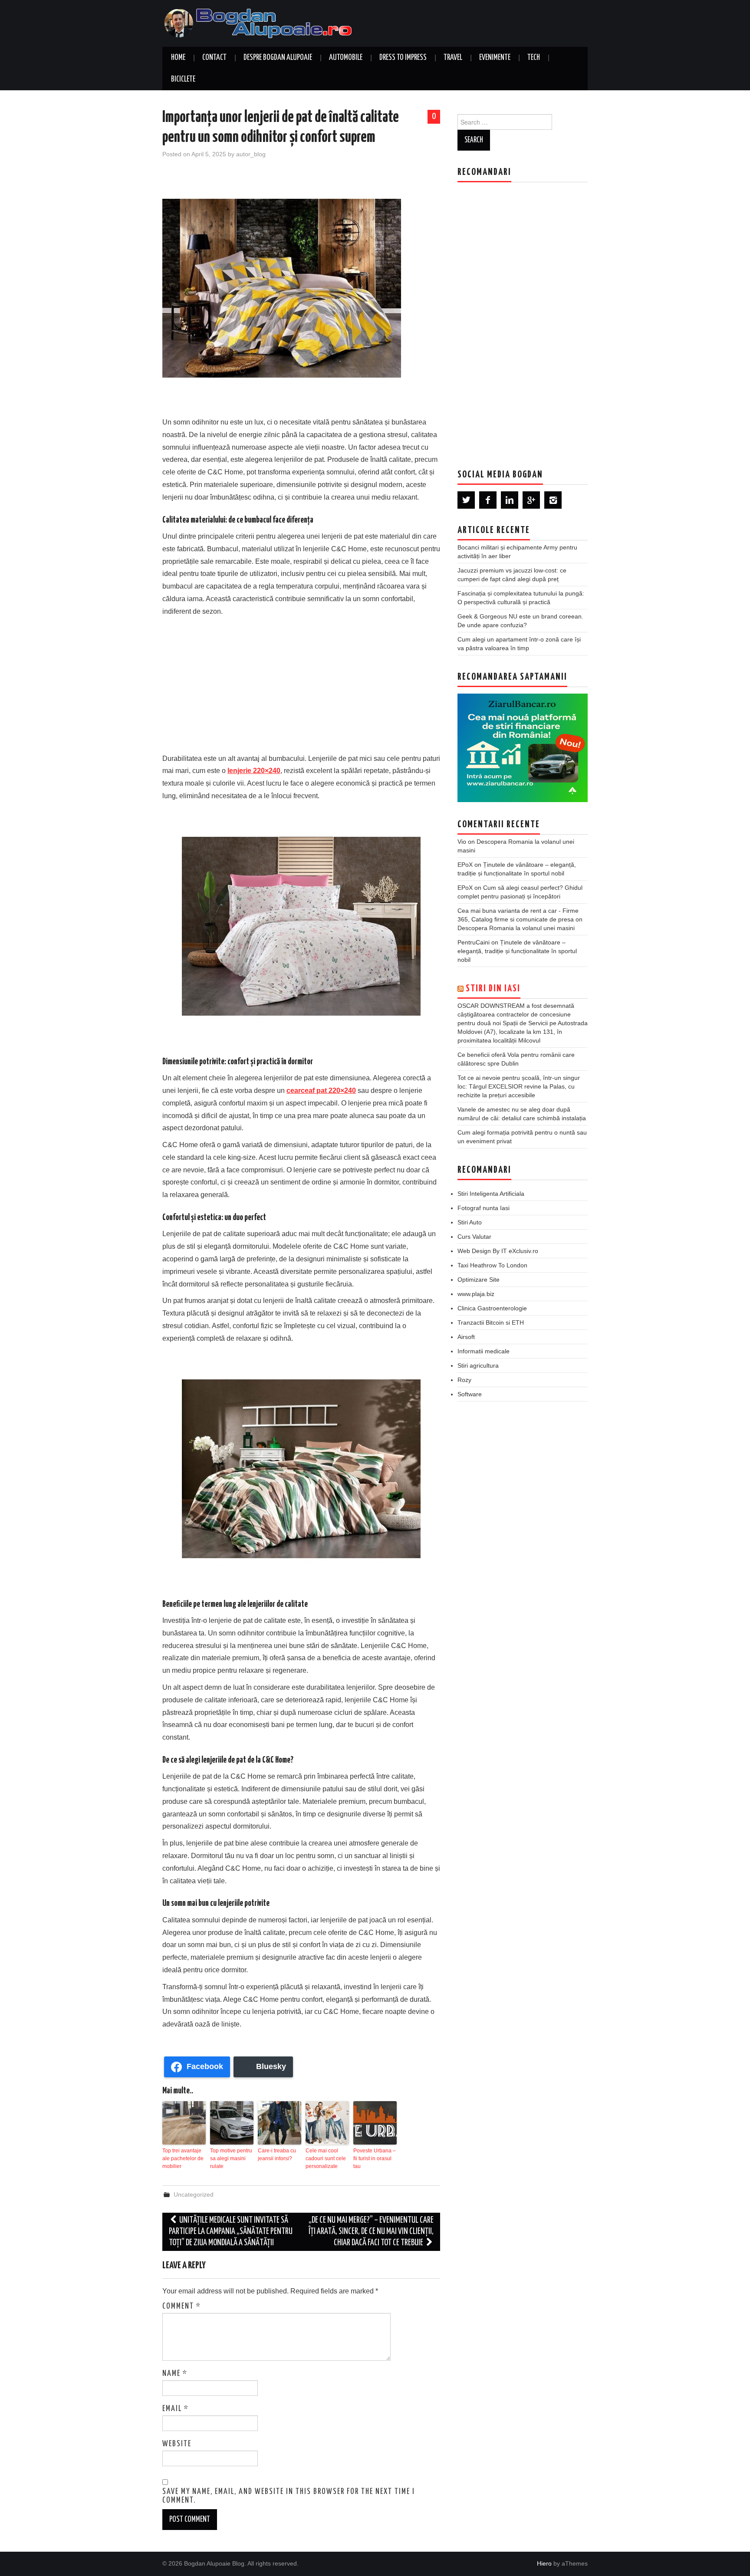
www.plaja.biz (476, 1294)
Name (175, 2374)
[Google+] (531, 500)
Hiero (544, 2563)
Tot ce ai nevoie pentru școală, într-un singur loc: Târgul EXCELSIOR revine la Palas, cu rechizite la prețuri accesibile (519, 1086)
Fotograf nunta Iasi (484, 1208)
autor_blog (251, 154)
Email (176, 2409)
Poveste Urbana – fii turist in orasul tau (375, 2158)
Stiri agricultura (478, 1365)
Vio (462, 842)
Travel (453, 58)
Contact (214, 58)
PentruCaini (474, 942)
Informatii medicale (484, 1351)
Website (177, 2444)
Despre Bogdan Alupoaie (278, 58)
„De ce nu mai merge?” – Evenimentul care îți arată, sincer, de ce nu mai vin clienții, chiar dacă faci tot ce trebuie (371, 2232)
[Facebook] (488, 500)
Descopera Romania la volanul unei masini (516, 928)
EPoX (465, 865)
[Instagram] (553, 500)
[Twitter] (466, 500)
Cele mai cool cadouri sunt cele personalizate (326, 2158)
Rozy (464, 1380)
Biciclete (183, 79)
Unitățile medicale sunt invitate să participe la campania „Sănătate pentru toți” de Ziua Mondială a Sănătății (231, 2232)
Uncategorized (194, 2194)
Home (178, 58)
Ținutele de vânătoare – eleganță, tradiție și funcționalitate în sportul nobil (517, 951)
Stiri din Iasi (493, 989)
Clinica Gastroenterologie (492, 1308)
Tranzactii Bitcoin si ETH (491, 1323)
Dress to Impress (403, 58)
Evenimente (495, 58)
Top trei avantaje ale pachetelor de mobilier (183, 2158)
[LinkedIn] (510, 500)
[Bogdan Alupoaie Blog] (260, 23)
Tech (534, 58)
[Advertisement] (301, 683)
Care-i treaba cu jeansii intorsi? (277, 2155)
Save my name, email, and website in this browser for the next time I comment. (289, 2496)
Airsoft (466, 1337)
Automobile (346, 58)
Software (470, 1394)
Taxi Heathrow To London (492, 1265)
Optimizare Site (479, 1280)
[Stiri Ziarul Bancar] (523, 748)
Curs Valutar (474, 1237)
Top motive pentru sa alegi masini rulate (231, 2158)
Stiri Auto (470, 1222)
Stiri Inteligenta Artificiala (491, 1194)
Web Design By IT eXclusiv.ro (498, 1251)
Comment (182, 2306)
